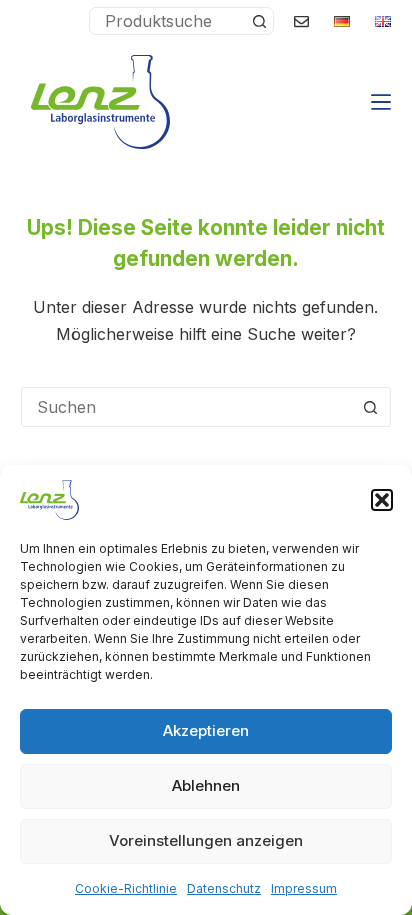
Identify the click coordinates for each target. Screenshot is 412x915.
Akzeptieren (206, 730)
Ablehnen (206, 785)
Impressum (304, 888)
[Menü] (381, 102)
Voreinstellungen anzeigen (206, 840)
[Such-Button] (259, 21)
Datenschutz (224, 888)
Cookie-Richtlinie (126, 888)
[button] (382, 500)
